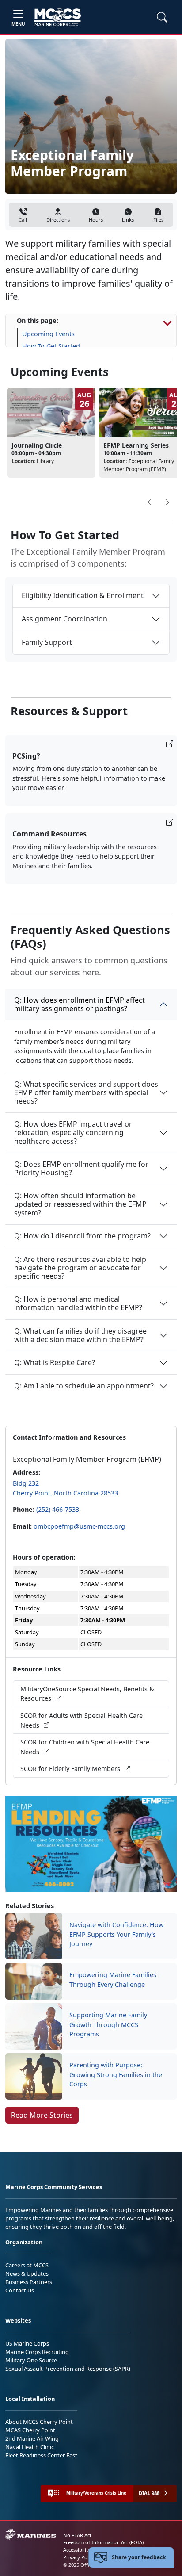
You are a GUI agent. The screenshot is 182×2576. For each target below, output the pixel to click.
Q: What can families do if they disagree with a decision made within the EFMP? (80, 1335)
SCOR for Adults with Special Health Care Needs (82, 1720)
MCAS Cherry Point (30, 2430)
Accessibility (77, 2550)
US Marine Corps (27, 2343)
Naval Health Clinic (30, 2447)
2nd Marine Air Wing (32, 2438)
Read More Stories (42, 2115)
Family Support (47, 642)
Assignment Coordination (64, 619)
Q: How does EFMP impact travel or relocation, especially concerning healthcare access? (73, 1132)
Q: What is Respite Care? (55, 1362)
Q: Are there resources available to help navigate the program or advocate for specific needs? (80, 1268)
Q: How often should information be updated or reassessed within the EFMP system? (80, 1204)
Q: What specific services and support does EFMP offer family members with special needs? (86, 1092)
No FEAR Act (77, 2535)
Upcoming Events (48, 334)
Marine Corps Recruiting (37, 2352)
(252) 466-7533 (58, 1509)
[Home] (58, 17)
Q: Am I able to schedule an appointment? (84, 1386)
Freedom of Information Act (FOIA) (103, 2542)
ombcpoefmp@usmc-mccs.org (79, 1526)
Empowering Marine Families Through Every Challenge (113, 1980)
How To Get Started (51, 346)
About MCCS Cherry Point (39, 2422)
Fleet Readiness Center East (41, 2455)
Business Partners (29, 2282)
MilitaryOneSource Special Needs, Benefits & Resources (87, 1694)
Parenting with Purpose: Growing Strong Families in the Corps (116, 2074)
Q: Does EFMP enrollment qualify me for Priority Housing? (81, 1168)
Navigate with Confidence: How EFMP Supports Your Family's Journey (116, 1934)
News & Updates (27, 2273)
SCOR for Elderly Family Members (71, 1769)
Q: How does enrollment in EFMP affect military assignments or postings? (80, 1004)
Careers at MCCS (27, 2265)
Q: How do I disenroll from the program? (82, 1236)
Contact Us (20, 2290)
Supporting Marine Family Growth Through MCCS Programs (108, 2024)
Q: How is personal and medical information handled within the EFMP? (78, 1303)
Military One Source (31, 2360)
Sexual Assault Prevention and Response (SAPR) (68, 2369)
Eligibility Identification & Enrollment (83, 595)
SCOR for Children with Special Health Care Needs (85, 1747)
